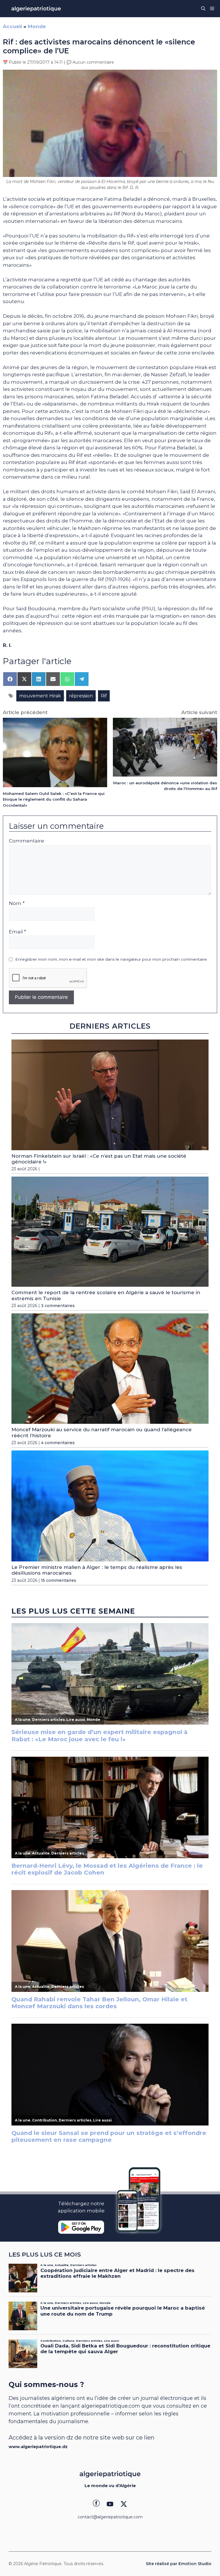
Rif (104, 696)
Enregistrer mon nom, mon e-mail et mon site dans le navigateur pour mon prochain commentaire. (111, 959)
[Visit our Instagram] (110, 2504)
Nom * (17, 903)
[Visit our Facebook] (96, 2504)
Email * (17, 932)
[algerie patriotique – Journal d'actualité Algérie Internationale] (36, 9)
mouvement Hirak (40, 696)
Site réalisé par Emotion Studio (179, 2564)
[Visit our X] (124, 2504)
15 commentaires (59, 1580)
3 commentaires (58, 1306)
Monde (37, 26)
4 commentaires (58, 1443)
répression (81, 696)
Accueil (12, 26)
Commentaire (26, 841)
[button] (203, 9)
